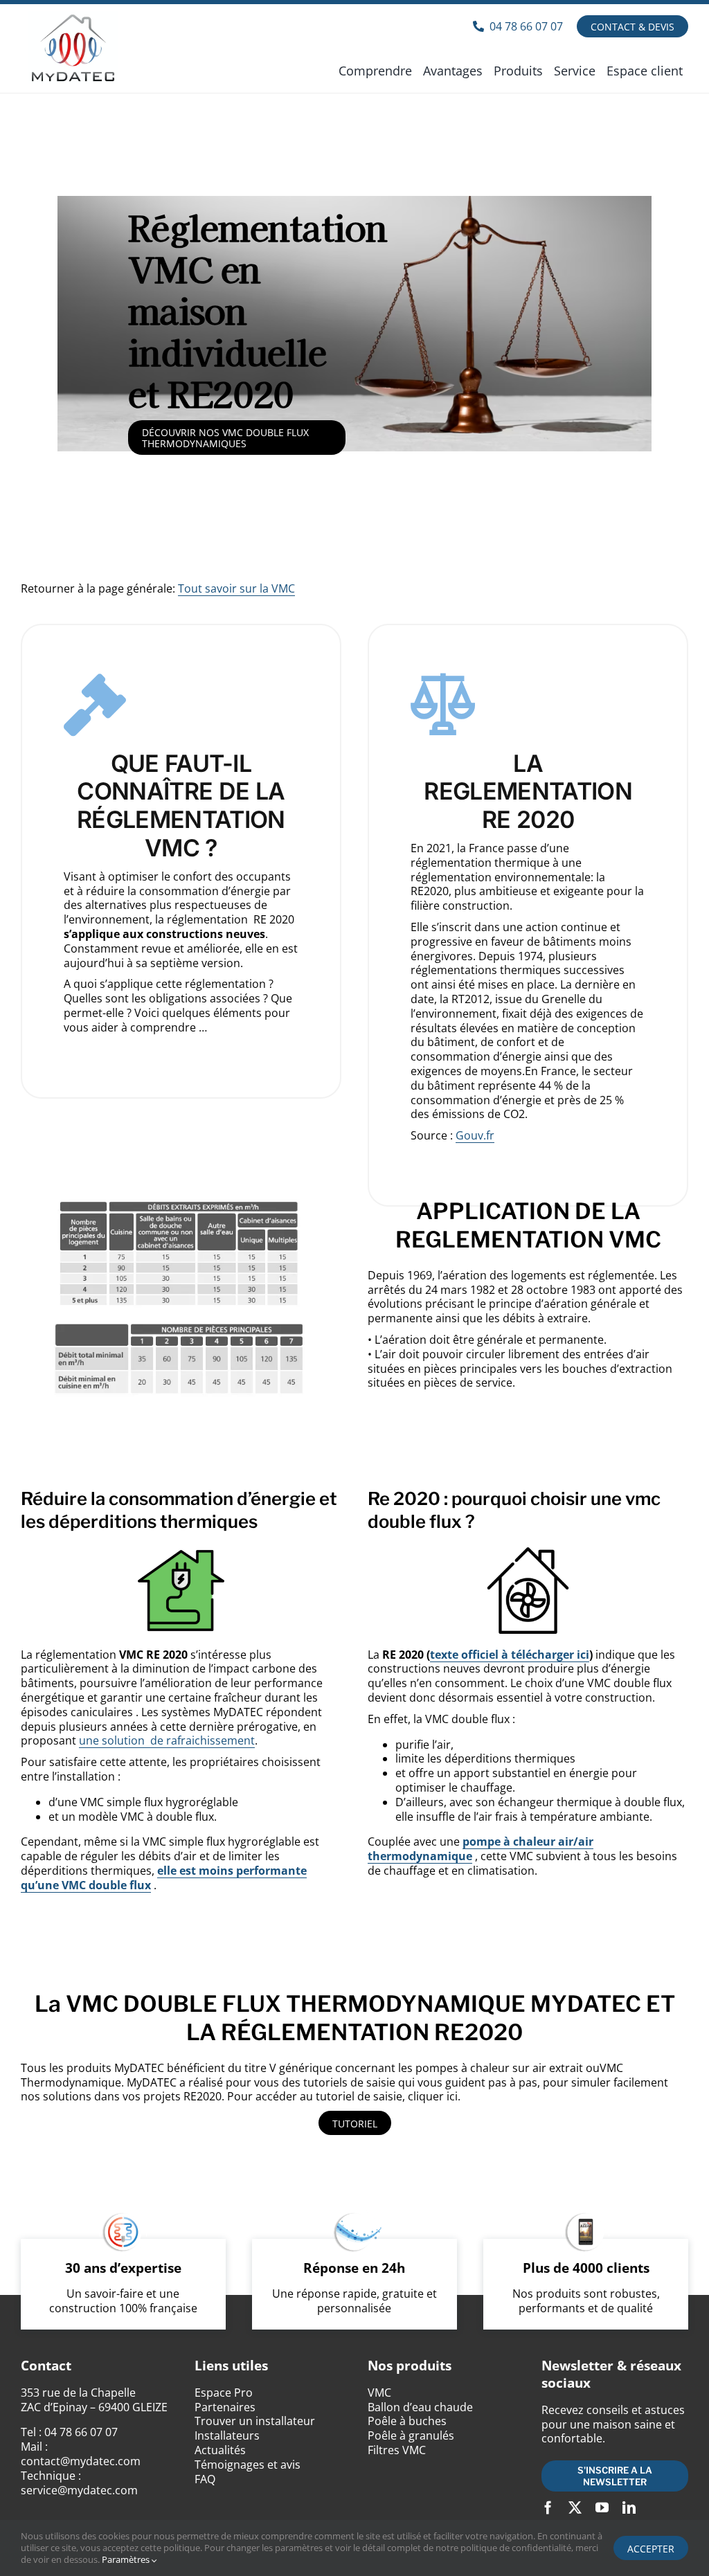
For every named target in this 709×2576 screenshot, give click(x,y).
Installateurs (227, 2435)
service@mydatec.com (79, 2490)
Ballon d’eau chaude (420, 2407)
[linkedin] (629, 2507)
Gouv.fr (475, 1135)
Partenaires (225, 2407)
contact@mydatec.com (81, 2461)
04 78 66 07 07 (81, 2432)
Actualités (220, 2450)
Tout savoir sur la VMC (236, 588)
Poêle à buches (407, 2421)
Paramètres (127, 2559)
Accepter (651, 2549)
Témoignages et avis (248, 2465)
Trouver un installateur (255, 2421)
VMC (379, 2393)
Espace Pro (224, 2393)
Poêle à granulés (411, 2435)
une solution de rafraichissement (167, 1740)
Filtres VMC (397, 2450)
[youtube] (602, 2507)
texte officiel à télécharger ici (510, 1655)
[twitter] (575, 2507)
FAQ (205, 2479)
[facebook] (548, 2507)
